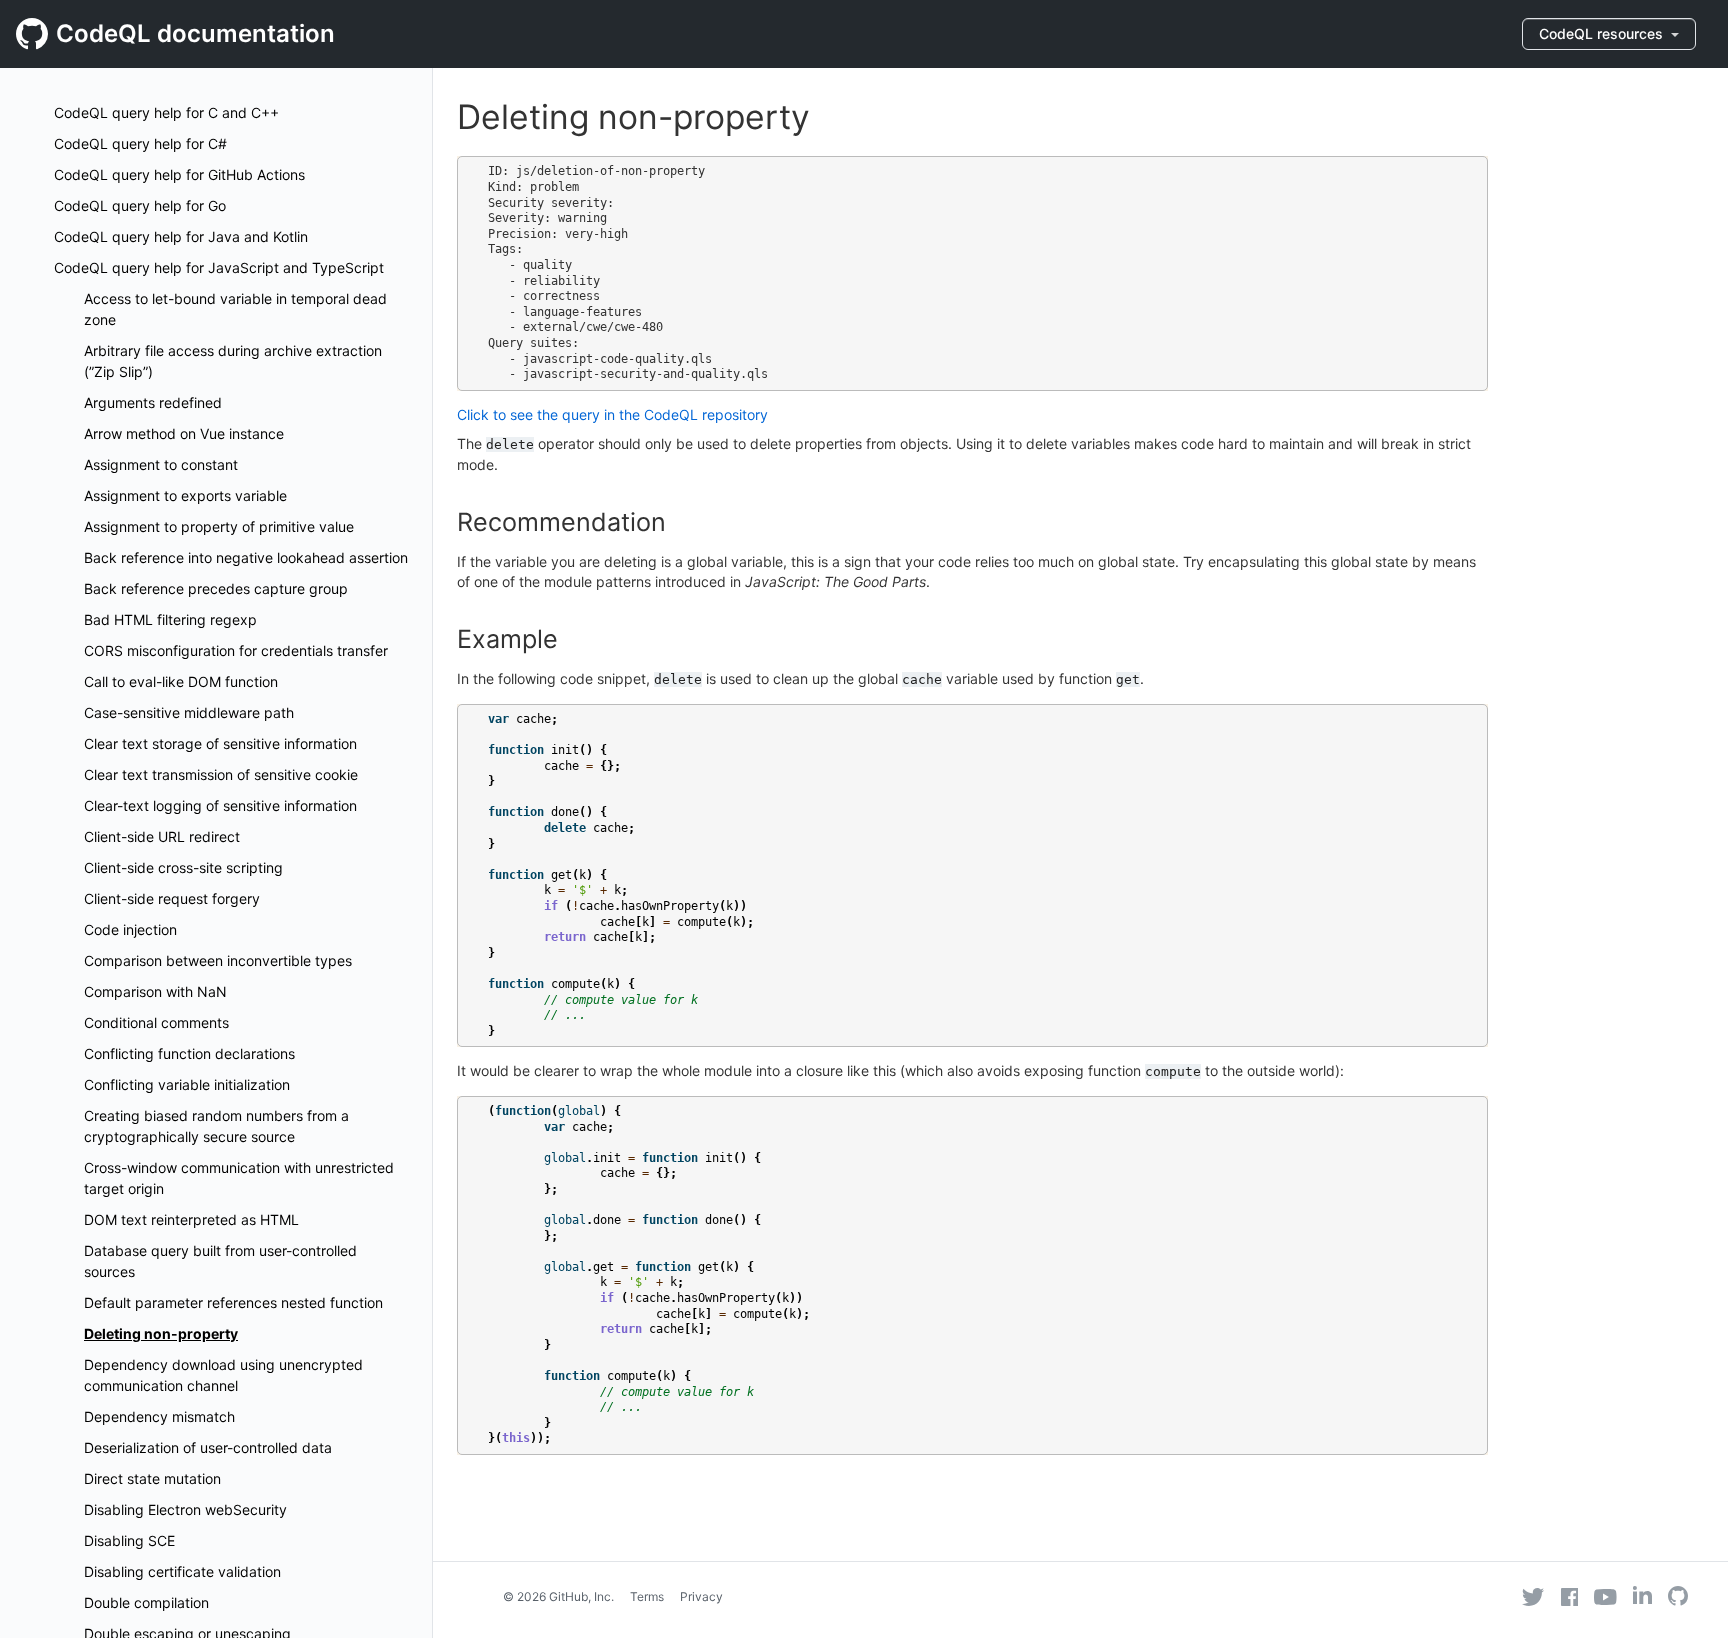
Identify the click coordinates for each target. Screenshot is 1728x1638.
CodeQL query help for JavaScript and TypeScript (219, 267)
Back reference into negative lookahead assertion (246, 557)
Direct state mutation (152, 1478)
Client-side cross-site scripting (183, 867)
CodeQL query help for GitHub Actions (179, 174)
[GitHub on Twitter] (1533, 1597)
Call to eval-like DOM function (181, 681)
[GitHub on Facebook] (1570, 1597)
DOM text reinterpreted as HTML (191, 1219)
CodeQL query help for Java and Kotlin (181, 236)
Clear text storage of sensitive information (220, 743)
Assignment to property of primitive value (219, 526)
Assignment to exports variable (185, 495)
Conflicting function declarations (189, 1053)
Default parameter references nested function (233, 1302)
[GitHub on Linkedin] (1642, 1595)
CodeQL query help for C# (140, 143)
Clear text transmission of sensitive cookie (221, 774)
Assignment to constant (161, 464)
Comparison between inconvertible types (218, 960)
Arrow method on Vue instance (184, 433)
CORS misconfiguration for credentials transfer (236, 650)
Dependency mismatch (159, 1416)
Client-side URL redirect (162, 836)
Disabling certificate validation (182, 1571)
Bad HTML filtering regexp (170, 619)
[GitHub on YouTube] (1605, 1597)
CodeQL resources (1603, 33)
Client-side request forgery (172, 898)
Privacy (701, 1596)
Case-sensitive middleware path (189, 712)
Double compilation (146, 1602)
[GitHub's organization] (1678, 1598)
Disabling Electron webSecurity (185, 1509)
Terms (647, 1596)
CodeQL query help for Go (140, 205)
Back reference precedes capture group (216, 588)
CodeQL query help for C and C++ (166, 112)
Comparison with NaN (155, 991)
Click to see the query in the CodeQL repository (612, 414)
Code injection (130, 929)
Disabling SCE (129, 1540)
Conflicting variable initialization (187, 1084)
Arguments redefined (153, 402)
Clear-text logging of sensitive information (220, 805)
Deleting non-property (161, 1333)
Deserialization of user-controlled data (208, 1447)
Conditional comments (156, 1022)
